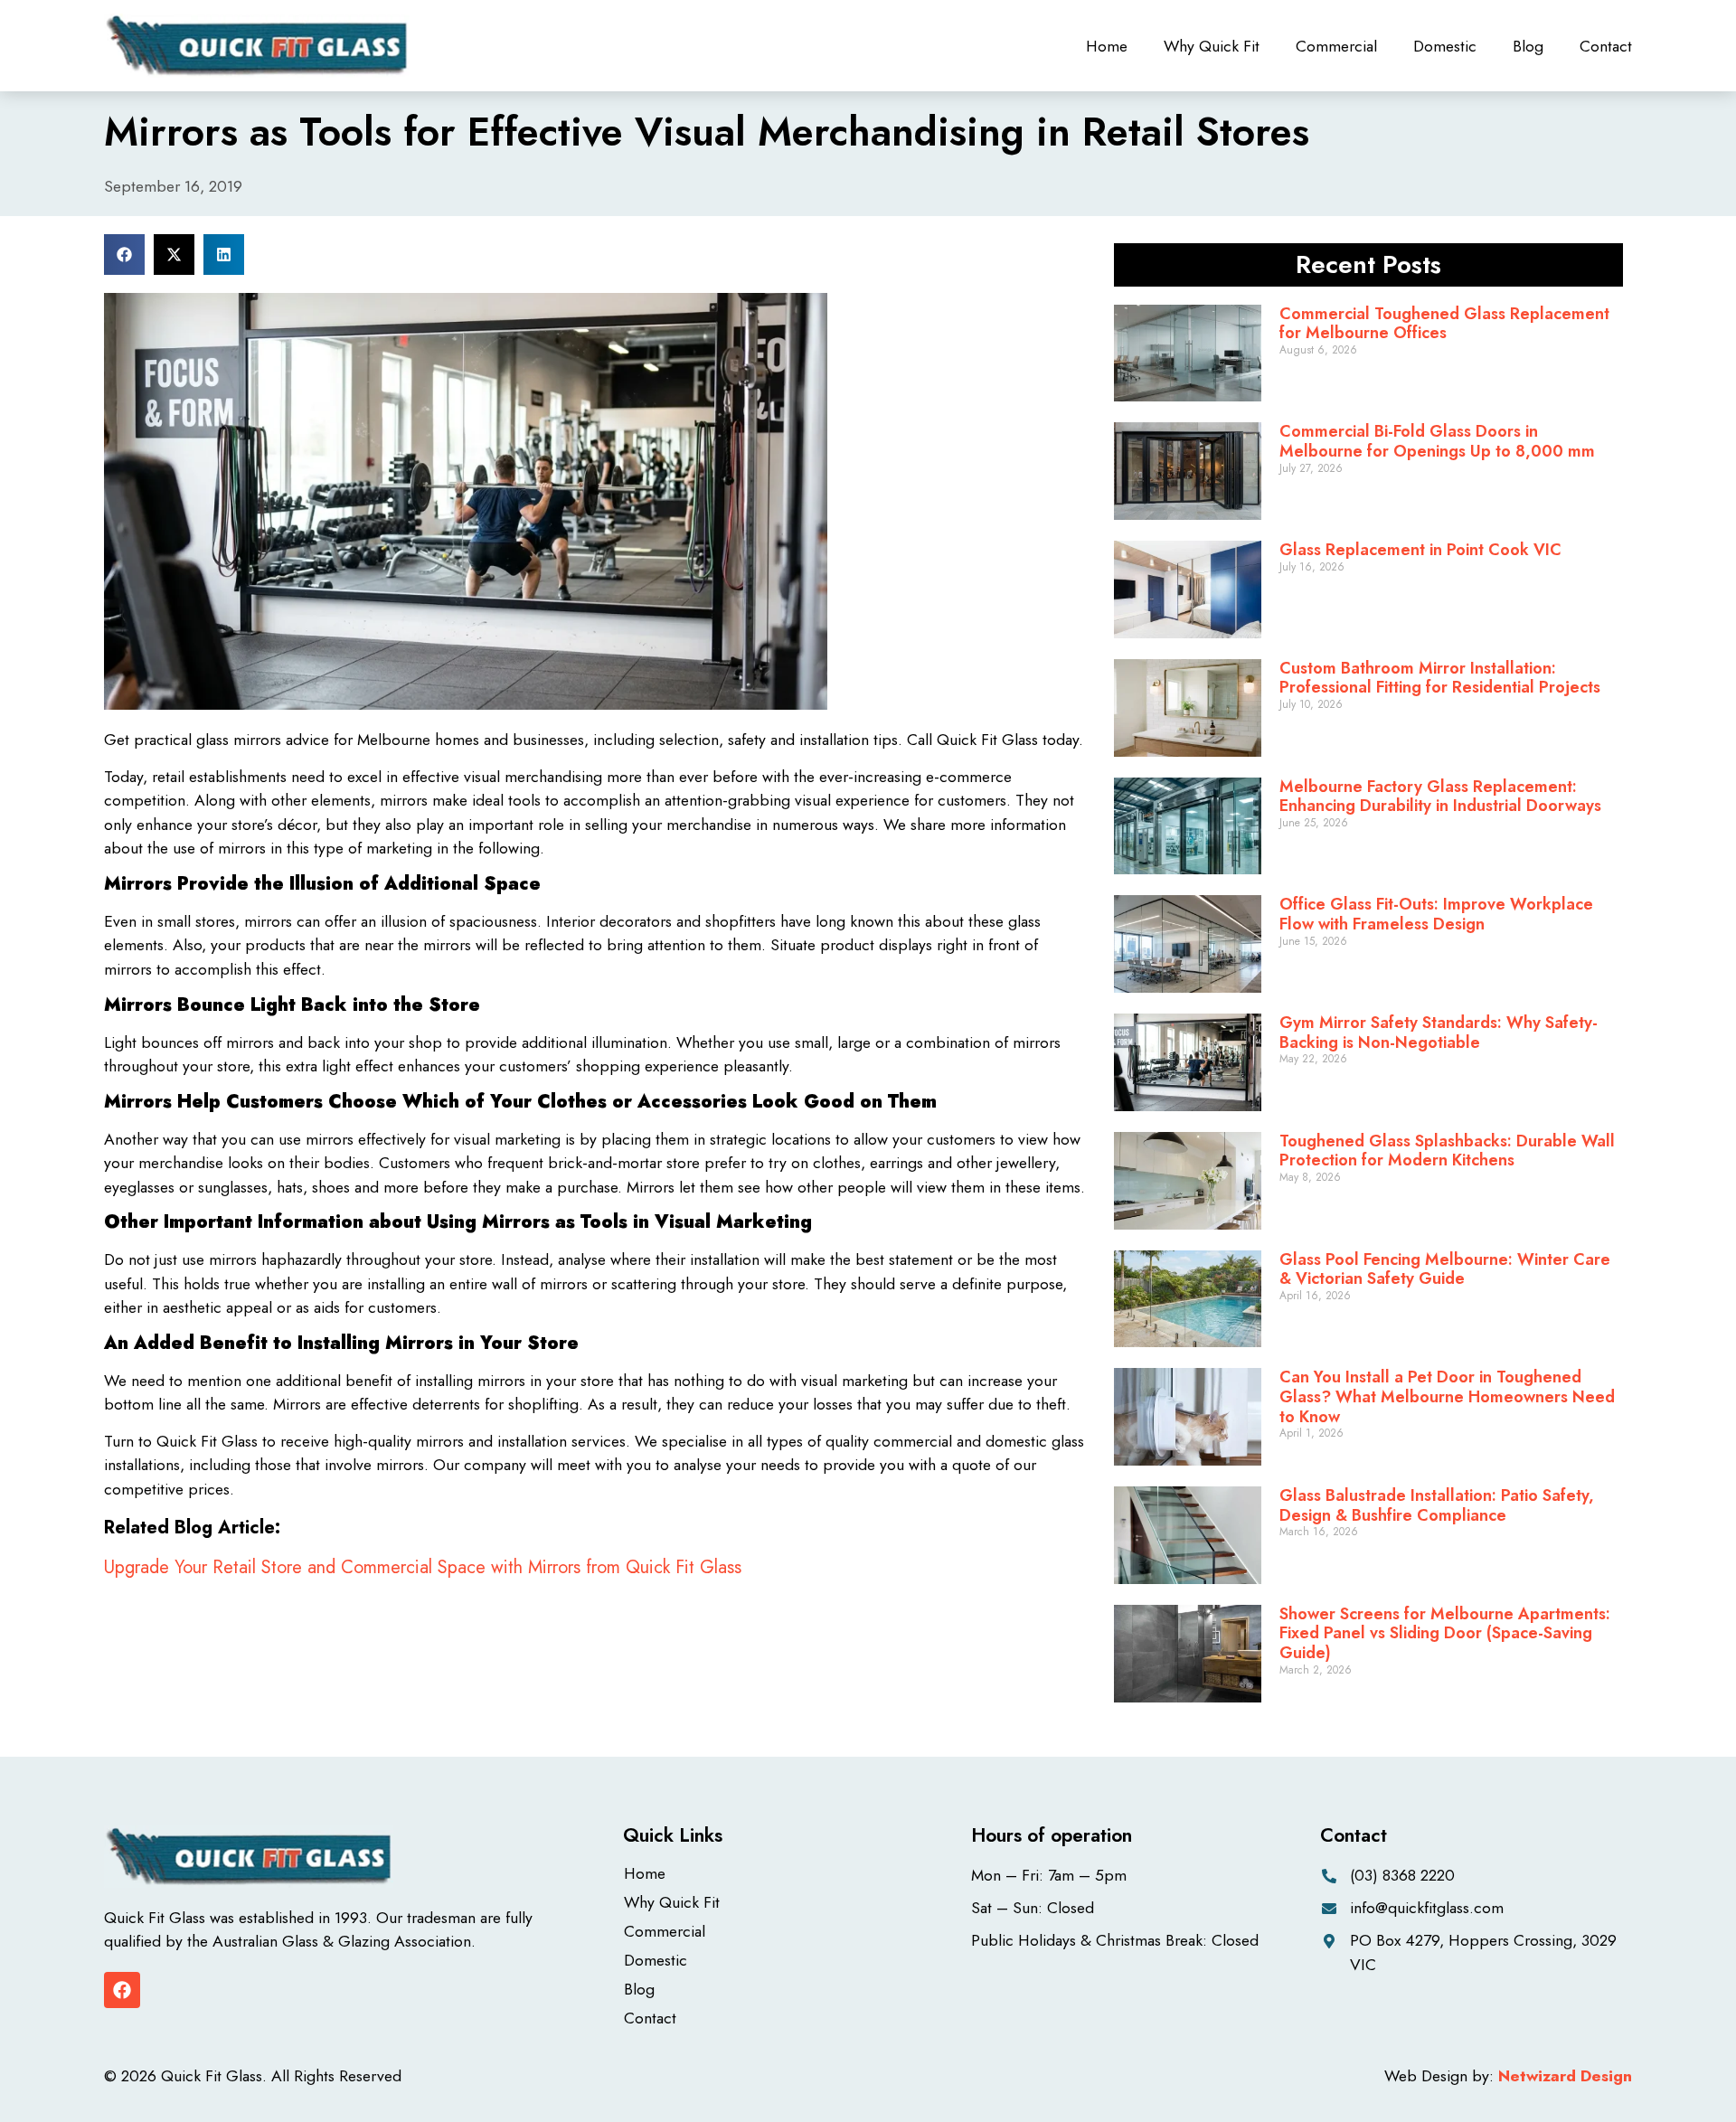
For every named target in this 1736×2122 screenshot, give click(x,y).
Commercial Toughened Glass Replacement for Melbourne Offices (1444, 324)
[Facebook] (122, 1990)
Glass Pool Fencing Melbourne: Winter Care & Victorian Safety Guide (1445, 1269)
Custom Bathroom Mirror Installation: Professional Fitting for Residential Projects (1440, 678)
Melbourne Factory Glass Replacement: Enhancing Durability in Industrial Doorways (1440, 797)
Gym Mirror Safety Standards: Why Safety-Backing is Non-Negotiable (1439, 1033)
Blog (1528, 46)
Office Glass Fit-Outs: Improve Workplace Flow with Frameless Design (1436, 914)
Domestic (1445, 46)
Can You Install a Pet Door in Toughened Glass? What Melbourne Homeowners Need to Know (1447, 1396)
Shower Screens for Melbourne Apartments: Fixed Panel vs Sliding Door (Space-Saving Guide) (1445, 1633)
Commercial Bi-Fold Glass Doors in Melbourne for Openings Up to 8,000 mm (1437, 441)
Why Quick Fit (1212, 46)
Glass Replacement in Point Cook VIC (1420, 550)
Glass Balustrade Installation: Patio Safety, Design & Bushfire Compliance (1437, 1505)
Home (1107, 46)
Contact (1606, 46)
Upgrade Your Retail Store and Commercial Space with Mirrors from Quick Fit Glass (423, 1567)
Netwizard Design (1565, 2076)
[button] (124, 255)
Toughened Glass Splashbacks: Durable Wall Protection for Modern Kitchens (1447, 1151)
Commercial (1336, 46)
